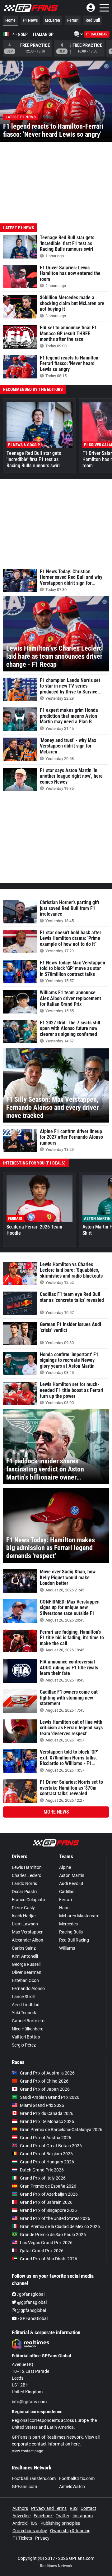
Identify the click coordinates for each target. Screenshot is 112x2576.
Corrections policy (30, 2531)
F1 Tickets (22, 2538)
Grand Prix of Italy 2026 (43, 2178)
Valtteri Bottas (26, 2037)
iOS (34, 2523)
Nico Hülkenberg (28, 2029)
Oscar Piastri (24, 1892)
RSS (74, 2508)
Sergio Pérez (24, 2045)
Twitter (63, 2516)
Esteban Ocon (25, 1980)
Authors (20, 2508)
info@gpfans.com (29, 2402)
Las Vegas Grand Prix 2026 (46, 2243)
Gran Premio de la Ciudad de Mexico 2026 (60, 2226)
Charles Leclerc (26, 1875)
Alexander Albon (28, 1940)
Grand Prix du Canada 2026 (47, 2113)
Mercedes (68, 1924)
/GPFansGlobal (32, 2318)
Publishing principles (60, 2523)
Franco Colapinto (28, 1900)
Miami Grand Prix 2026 (42, 2105)
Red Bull (93, 20)
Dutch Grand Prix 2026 (42, 2170)
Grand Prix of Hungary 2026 (47, 2162)
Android (20, 2523)
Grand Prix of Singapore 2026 (48, 2210)
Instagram (83, 2516)
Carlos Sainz (24, 1948)
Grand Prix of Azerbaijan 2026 (49, 2194)
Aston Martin (72, 1875)
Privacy (42, 2538)
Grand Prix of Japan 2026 (45, 2089)
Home (10, 20)
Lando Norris (24, 1883)
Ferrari (73, 20)
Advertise (21, 2516)
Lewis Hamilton (27, 1867)
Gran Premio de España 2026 (48, 2186)
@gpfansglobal (31, 2302)
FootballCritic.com (77, 2478)
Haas (64, 1908)
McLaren (52, 20)
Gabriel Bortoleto (28, 2021)
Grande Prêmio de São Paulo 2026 (53, 2235)
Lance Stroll (23, 1997)
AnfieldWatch (72, 2487)
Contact (88, 2508)
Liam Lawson (25, 1924)
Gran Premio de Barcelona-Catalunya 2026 (61, 2130)
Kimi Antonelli (25, 1956)
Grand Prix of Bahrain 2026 (46, 2202)
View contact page (27, 2451)
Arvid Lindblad (26, 2005)
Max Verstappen (28, 1932)
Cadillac (67, 1892)
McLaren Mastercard (79, 1916)
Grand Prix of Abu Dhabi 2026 (49, 2259)
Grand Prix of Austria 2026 (46, 2138)
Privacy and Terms (49, 2508)
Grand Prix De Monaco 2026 (47, 2121)
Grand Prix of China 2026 (44, 2081)
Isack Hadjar (24, 1916)
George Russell (26, 1964)
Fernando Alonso (28, 1988)
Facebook (43, 2516)
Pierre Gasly (23, 1908)
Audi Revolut (71, 1883)
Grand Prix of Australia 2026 (47, 2073)
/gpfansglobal (30, 2294)
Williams (67, 1948)
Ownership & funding (70, 2531)
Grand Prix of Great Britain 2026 (51, 2146)
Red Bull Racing (74, 1940)
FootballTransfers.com (34, 2478)
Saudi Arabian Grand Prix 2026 (50, 2097)
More (56, 1812)
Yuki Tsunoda (25, 2013)
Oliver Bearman (27, 1972)
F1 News (30, 20)
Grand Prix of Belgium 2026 (46, 2154)
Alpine (65, 1867)
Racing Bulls (71, 1932)
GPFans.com (24, 2487)
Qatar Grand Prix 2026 (42, 2251)
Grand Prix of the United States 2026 (55, 2218)
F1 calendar (97, 34)
